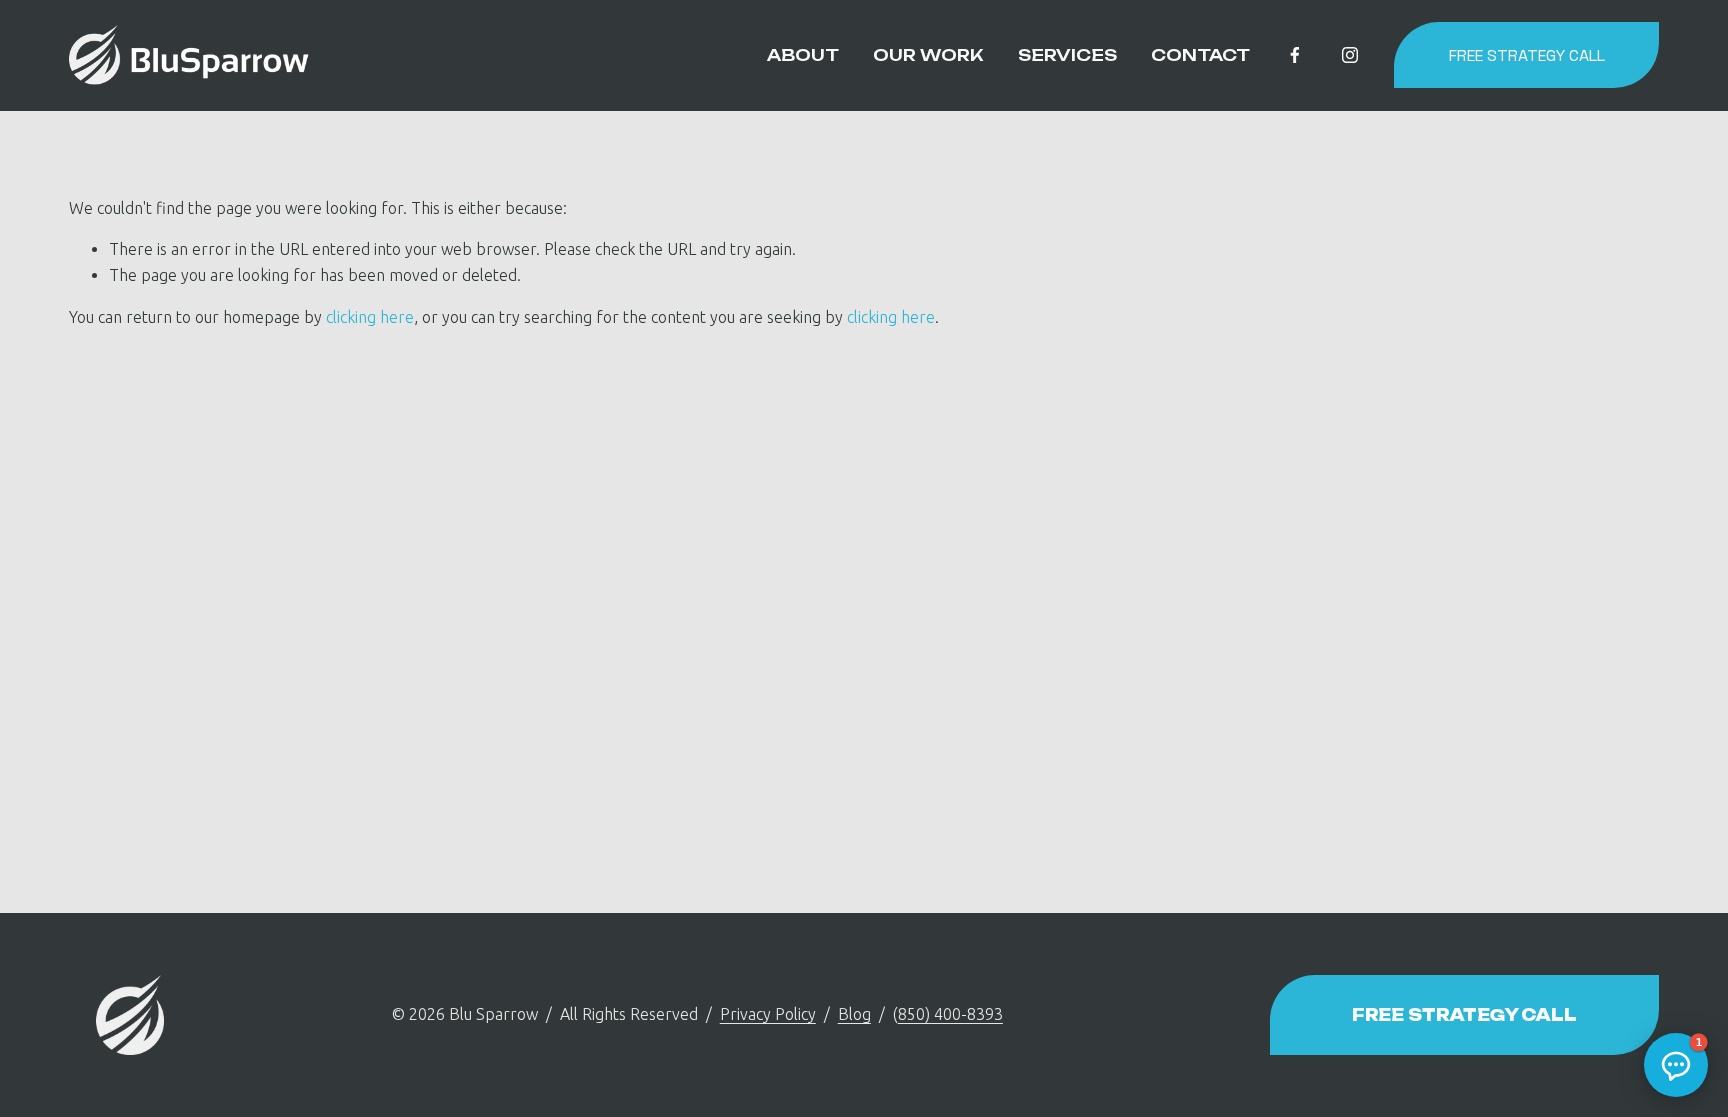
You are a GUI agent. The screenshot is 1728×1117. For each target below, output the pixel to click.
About (803, 55)
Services (1067, 55)
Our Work (928, 55)
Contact (1200, 55)
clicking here (370, 317)
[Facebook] (1295, 55)
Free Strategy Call (1527, 55)
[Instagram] (1350, 55)
